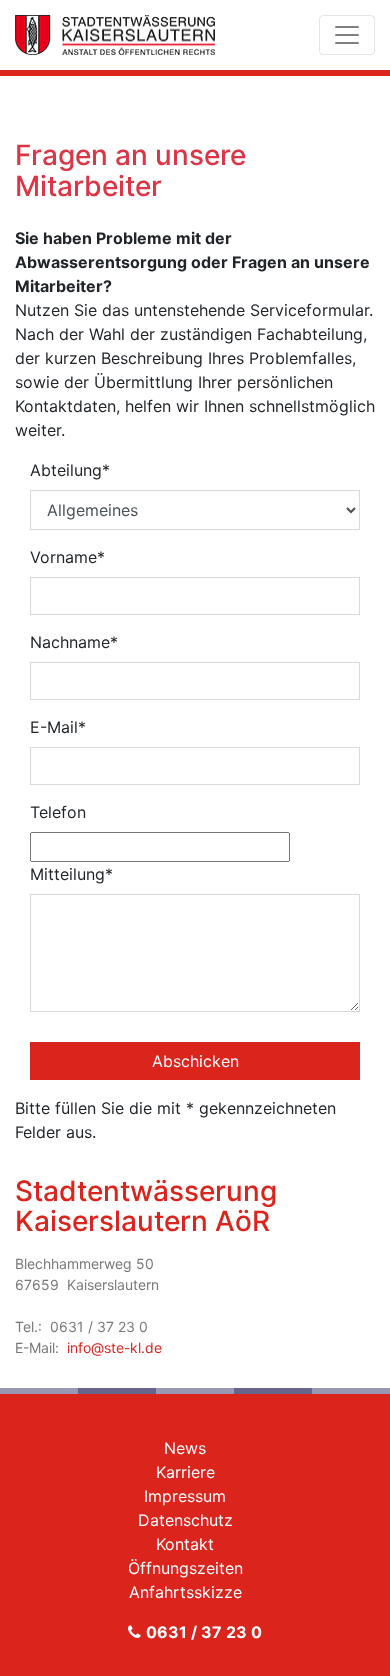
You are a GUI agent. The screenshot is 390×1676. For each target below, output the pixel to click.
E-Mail (58, 727)
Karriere (185, 1472)
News (185, 1448)
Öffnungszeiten (185, 1568)
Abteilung (70, 470)
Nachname (74, 642)
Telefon (58, 812)
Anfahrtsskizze (185, 1592)
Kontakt (185, 1544)
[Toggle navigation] (347, 35)
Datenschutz (185, 1520)
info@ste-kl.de (114, 1347)
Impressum (185, 1496)
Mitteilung (71, 874)
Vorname (67, 557)
